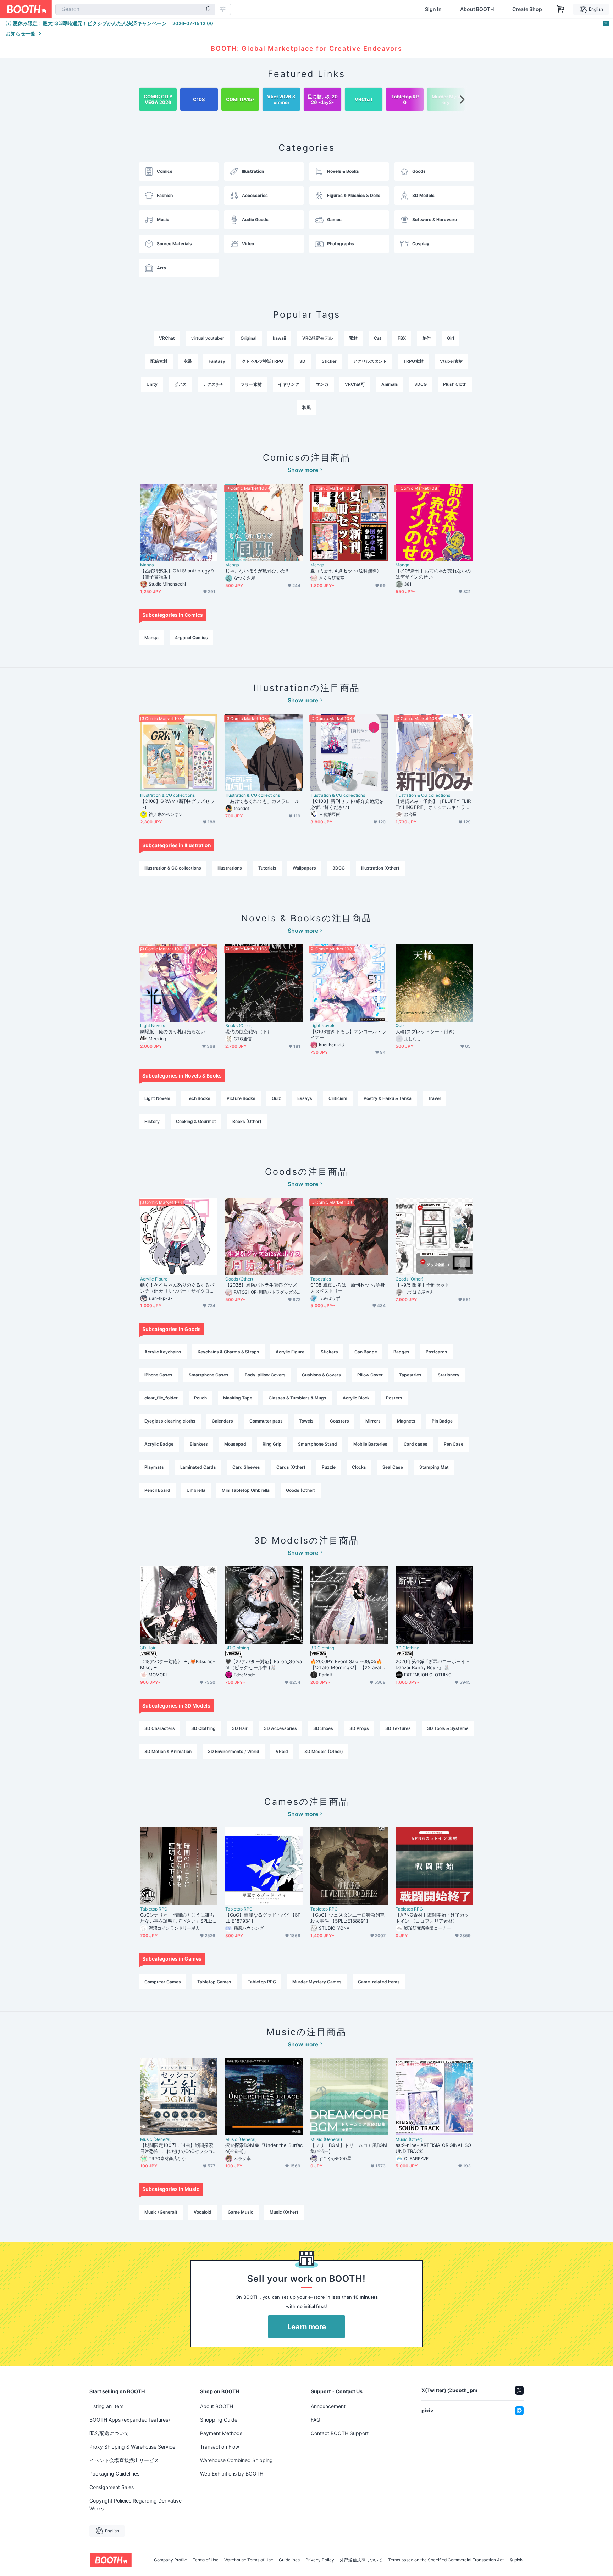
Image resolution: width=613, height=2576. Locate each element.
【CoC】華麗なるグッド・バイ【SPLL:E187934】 (263, 1918)
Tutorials (267, 868)
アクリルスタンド (370, 361)
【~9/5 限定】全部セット (423, 1285)
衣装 (188, 361)
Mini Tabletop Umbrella (246, 1490)
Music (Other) (409, 2139)
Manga (147, 565)
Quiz (400, 1026)
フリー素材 (251, 384)
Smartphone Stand (317, 1444)
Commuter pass (266, 1421)
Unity (152, 384)
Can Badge (366, 1352)
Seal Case (393, 1467)
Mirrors (373, 1421)
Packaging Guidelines (114, 2474)
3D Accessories (280, 1728)
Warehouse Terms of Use (249, 2560)
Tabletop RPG (154, 1909)
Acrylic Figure (154, 1279)
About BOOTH (477, 9)
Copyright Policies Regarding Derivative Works (136, 2504)
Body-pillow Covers (265, 1375)
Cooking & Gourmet (196, 1121)
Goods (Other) (239, 1279)
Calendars (222, 1421)
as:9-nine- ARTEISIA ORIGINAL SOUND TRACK (433, 2148)
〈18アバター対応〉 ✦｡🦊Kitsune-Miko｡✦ (178, 1664)
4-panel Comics (191, 638)
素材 (353, 338)
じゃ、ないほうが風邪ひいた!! (257, 571)
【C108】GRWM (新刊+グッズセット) (177, 804)
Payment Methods (221, 2433)
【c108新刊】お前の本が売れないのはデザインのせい (433, 574)
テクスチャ (214, 384)
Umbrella (196, 1490)
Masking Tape (238, 1398)
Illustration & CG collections (167, 795)
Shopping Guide (219, 2420)
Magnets (406, 1421)
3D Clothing (237, 1648)
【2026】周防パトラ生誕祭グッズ (261, 1285)
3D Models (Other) (324, 1751)
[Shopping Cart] (560, 9)
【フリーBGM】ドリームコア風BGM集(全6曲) (349, 2148)
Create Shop (527, 9)
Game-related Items (379, 1982)
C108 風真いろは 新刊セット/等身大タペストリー (348, 1288)
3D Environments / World (234, 1751)
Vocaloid (203, 2212)
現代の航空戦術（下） (248, 1031)
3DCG (421, 384)
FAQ (316, 2420)
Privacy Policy (320, 2560)
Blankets (199, 1444)
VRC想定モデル (317, 338)
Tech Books (198, 1098)
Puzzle (329, 1467)
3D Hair (148, 1648)
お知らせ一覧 (21, 34)
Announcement (328, 2406)
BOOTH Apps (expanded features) (130, 2420)
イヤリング (289, 384)
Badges (401, 1352)
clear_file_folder (161, 1398)
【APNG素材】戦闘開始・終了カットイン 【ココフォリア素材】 (432, 1918)
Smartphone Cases (209, 1375)
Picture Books (241, 1098)
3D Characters (160, 1728)
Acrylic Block (356, 1398)
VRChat (167, 338)
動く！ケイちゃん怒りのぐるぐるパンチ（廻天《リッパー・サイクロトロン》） (177, 1288)
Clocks (359, 1467)
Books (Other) (239, 1026)
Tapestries (321, 1279)
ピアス (180, 384)
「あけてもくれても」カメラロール (262, 801)
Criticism (338, 1098)
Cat (378, 338)
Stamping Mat (434, 1467)
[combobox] (135, 9)
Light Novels (153, 1026)
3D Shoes (323, 1728)
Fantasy (217, 361)
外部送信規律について (361, 2560)
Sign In (433, 9)
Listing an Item (106, 2406)
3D (302, 361)
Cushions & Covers (321, 1375)
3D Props (359, 1728)
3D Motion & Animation (168, 1751)
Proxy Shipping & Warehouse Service (132, 2447)
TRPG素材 (413, 361)
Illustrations (230, 868)
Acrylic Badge (159, 1444)
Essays (305, 1098)
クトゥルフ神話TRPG (262, 361)
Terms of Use (206, 2560)
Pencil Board (157, 1490)
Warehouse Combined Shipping (236, 2460)
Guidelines (289, 2560)
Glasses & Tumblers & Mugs (297, 1398)
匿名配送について (109, 2433)
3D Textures (398, 1728)
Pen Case (454, 1444)
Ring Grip (272, 1444)
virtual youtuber (208, 338)
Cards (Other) (291, 1467)
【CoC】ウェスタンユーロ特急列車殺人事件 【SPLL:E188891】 (347, 1918)
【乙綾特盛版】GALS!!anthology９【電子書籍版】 (177, 574)
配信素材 (159, 361)
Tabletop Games (214, 1982)
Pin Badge (442, 1421)
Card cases (416, 1444)
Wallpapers (304, 868)
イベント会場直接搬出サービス (124, 2460)
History (152, 1121)
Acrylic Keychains (163, 1352)
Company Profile (170, 2560)
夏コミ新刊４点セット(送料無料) (347, 571)
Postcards (437, 1352)
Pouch (200, 1398)
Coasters (339, 1421)
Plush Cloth (455, 384)
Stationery (449, 1375)
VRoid (282, 1751)
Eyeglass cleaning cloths (170, 1421)
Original (248, 338)
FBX (402, 338)
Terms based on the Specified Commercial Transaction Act (446, 2560)
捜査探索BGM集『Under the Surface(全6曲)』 (264, 2148)
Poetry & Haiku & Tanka (388, 1098)
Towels (306, 1421)
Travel (434, 1098)
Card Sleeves (246, 1467)
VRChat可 (355, 384)
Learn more (307, 2327)
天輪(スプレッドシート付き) (425, 1031)
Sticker (329, 361)
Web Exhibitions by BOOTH (232, 2474)
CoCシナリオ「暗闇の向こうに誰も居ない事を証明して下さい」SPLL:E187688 (178, 1918)
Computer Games (163, 1982)
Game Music (241, 2212)
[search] (208, 10)
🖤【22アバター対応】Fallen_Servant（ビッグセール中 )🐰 (264, 1664)
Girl (451, 338)
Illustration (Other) (380, 868)
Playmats (154, 1467)
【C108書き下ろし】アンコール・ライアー (348, 1034)
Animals (390, 384)
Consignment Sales (112, 2487)
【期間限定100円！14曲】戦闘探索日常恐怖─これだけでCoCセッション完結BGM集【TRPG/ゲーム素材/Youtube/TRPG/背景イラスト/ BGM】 (178, 2148)
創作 (426, 338)
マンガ (322, 384)
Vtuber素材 (451, 361)
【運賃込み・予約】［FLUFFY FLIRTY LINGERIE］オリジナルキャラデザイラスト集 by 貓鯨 (433, 804)
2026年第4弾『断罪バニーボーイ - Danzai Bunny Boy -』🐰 (432, 1664)
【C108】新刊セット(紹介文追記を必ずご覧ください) (347, 804)
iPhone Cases (158, 1375)
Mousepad (235, 1444)
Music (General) (156, 2139)
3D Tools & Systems (448, 1728)
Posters (394, 1398)
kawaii (279, 338)
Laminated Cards (198, 1467)
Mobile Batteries (370, 1444)
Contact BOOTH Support (340, 2433)
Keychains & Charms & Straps (228, 1352)
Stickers (329, 1352)
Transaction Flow (220, 2447)
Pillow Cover (370, 1375)
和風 (306, 407)
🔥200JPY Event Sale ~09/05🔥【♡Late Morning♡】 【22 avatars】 (348, 1665)
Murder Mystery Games (317, 1982)
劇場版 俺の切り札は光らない (173, 1031)
